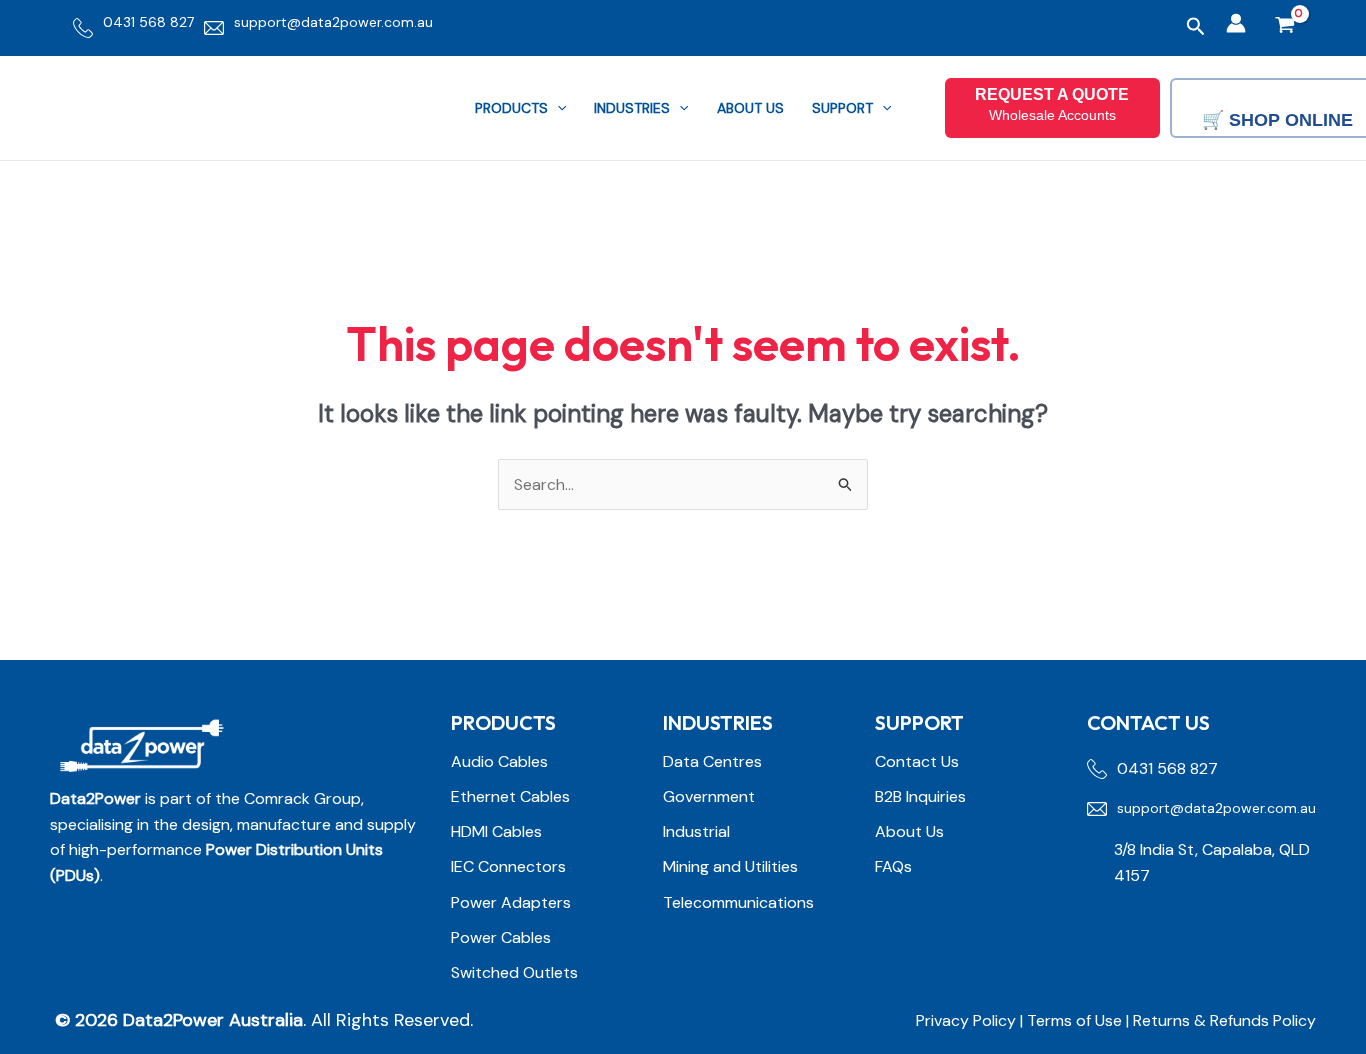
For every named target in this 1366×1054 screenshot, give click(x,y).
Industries (632, 108)
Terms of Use (1076, 1020)
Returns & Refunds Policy (1224, 1020)
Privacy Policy (966, 1020)
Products (511, 108)
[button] (1196, 27)
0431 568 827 (148, 22)
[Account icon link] (1236, 23)
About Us (750, 108)
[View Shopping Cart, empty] (1284, 27)
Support (842, 108)
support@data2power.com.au (333, 22)
